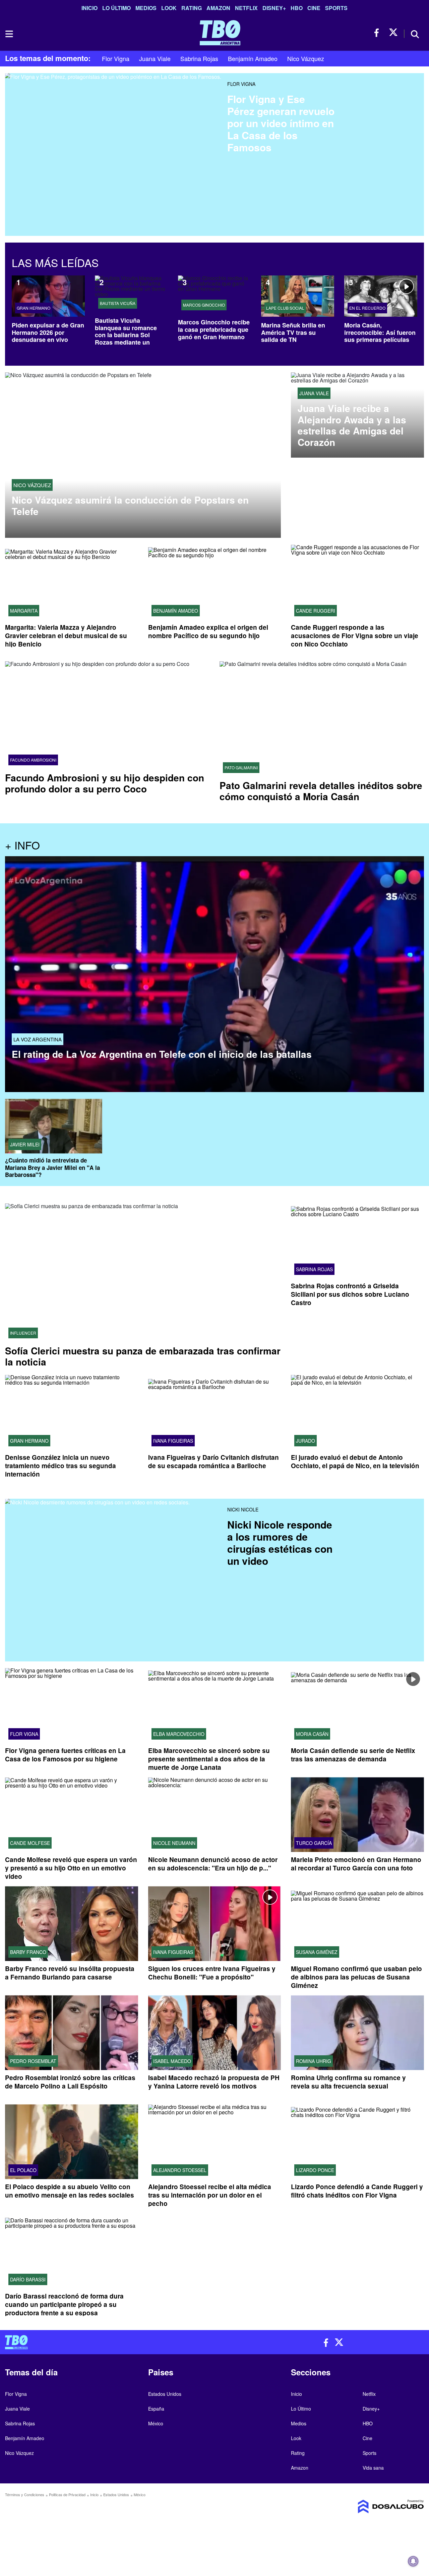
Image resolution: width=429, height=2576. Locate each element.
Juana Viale (155, 58)
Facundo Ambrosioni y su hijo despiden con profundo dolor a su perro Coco (105, 783)
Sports (336, 8)
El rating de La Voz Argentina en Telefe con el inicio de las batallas (162, 1054)
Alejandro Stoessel (180, 2170)
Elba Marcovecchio (179, 1734)
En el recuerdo (367, 308)
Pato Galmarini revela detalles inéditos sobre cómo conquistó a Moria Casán (321, 791)
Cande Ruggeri (316, 611)
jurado (305, 1441)
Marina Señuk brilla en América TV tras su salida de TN (293, 332)
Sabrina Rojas (199, 58)
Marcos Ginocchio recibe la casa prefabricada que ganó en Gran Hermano (214, 329)
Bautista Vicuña (118, 303)
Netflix (246, 8)
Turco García (314, 1843)
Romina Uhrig (314, 2061)
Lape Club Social (285, 308)
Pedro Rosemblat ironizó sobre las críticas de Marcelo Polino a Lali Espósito (70, 2082)
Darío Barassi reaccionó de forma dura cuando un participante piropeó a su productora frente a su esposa (64, 2304)
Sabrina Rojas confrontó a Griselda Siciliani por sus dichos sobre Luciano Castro (350, 1294)
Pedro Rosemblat (33, 2061)
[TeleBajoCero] (107, 2342)
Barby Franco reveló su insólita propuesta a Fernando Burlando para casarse (70, 1973)
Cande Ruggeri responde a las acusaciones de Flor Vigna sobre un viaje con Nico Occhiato (355, 636)
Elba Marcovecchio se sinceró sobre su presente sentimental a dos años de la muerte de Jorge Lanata (209, 1759)
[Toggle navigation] (9, 34)
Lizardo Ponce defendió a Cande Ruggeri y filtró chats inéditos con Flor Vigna (357, 2191)
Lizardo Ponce (315, 2170)
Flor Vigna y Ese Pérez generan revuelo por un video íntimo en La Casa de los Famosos (281, 123)
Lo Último (116, 8)
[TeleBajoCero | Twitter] (393, 33)
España (156, 2409)
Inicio (89, 8)
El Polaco (23, 2170)
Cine (314, 8)
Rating (192, 8)
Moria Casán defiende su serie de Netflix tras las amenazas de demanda (353, 1755)
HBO (297, 8)
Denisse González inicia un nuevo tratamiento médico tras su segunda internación (60, 1466)
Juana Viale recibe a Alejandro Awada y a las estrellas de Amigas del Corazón (352, 425)
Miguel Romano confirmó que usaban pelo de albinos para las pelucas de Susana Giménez (356, 1977)
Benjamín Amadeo (253, 58)
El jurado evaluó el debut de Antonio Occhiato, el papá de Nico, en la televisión (355, 1461)
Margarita (24, 611)
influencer (23, 1333)
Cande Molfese (30, 1843)
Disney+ (274, 8)
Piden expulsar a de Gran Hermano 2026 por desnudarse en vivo (48, 332)
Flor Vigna (116, 58)
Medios (146, 8)
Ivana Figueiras (173, 1441)
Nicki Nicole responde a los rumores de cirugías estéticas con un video (280, 1542)
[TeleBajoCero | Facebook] (379, 33)
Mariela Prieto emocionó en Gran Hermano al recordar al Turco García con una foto (356, 1864)
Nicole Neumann (174, 1843)
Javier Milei (25, 1144)
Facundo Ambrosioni (33, 760)
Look (169, 8)
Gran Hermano (34, 308)
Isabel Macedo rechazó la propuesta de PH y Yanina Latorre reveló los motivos (214, 2082)
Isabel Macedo (172, 2061)
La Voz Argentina (38, 1039)
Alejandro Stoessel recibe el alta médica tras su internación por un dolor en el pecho (210, 2195)
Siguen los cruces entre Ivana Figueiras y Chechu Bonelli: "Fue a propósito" (212, 1973)
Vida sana (373, 2468)
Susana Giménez (317, 1952)
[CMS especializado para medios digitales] (375, 2507)
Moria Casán (312, 1734)
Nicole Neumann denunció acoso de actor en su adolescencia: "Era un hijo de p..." (213, 1864)
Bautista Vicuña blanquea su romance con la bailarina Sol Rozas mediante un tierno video (126, 335)
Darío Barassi (28, 2279)
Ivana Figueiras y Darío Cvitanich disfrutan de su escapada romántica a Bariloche (213, 1461)
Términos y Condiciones (25, 2494)
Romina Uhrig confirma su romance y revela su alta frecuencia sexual (348, 2082)
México (156, 2423)
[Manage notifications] (413, 2561)
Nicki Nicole (243, 1509)
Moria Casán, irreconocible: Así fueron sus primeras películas (380, 332)
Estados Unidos (165, 2394)
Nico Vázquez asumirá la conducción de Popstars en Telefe (130, 505)
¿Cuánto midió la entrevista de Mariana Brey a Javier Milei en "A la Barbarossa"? (52, 1167)
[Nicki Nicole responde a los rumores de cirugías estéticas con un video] (114, 1580)
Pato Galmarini (241, 768)
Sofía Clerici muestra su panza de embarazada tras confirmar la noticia (143, 1356)
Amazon (218, 8)
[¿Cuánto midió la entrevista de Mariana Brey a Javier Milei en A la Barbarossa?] (54, 1126)
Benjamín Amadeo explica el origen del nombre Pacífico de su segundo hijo (208, 631)
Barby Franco (28, 1952)
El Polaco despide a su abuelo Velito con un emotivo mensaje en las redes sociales (70, 2191)
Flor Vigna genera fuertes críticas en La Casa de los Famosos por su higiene (65, 1755)
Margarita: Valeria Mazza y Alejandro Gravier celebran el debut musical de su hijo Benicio (66, 636)
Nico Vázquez (306, 58)
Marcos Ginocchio (204, 305)
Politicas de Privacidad (67, 2494)
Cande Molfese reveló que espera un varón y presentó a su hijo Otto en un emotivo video (71, 1868)
